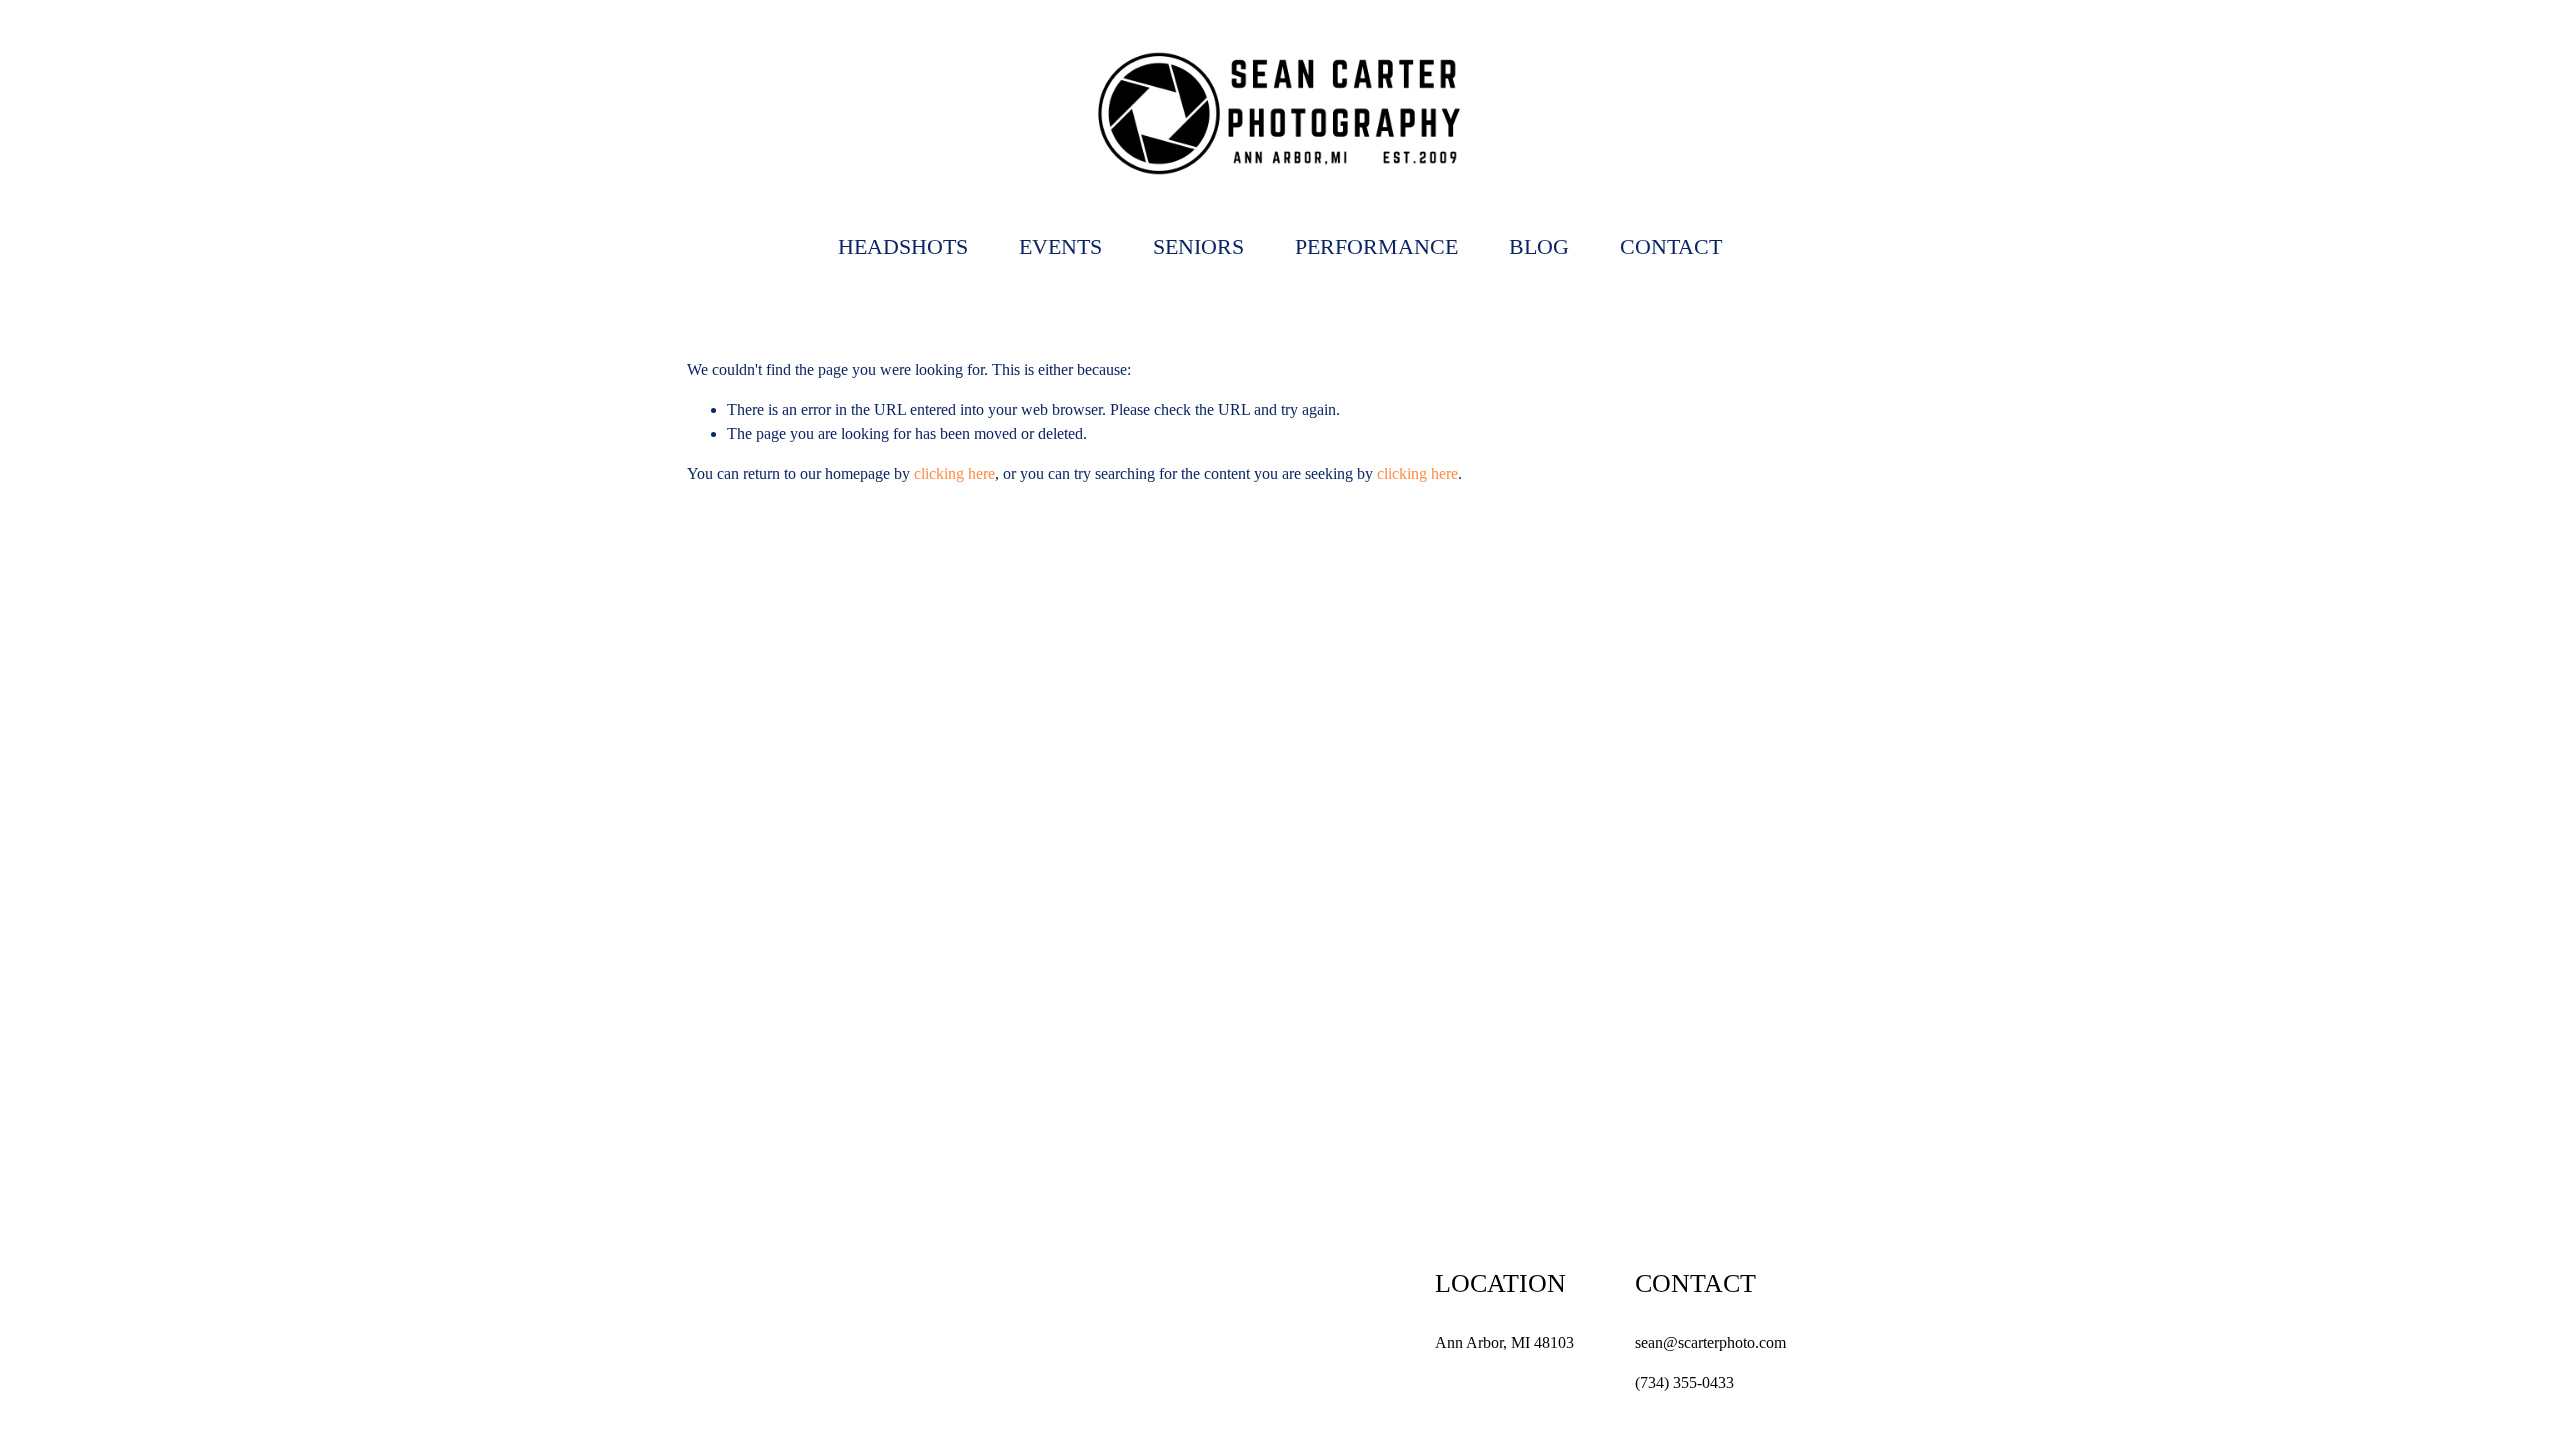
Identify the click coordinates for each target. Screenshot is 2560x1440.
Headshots (903, 246)
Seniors (1198, 246)
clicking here (954, 473)
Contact (1671, 246)
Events (1060, 246)
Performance (1376, 246)
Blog (1539, 246)
